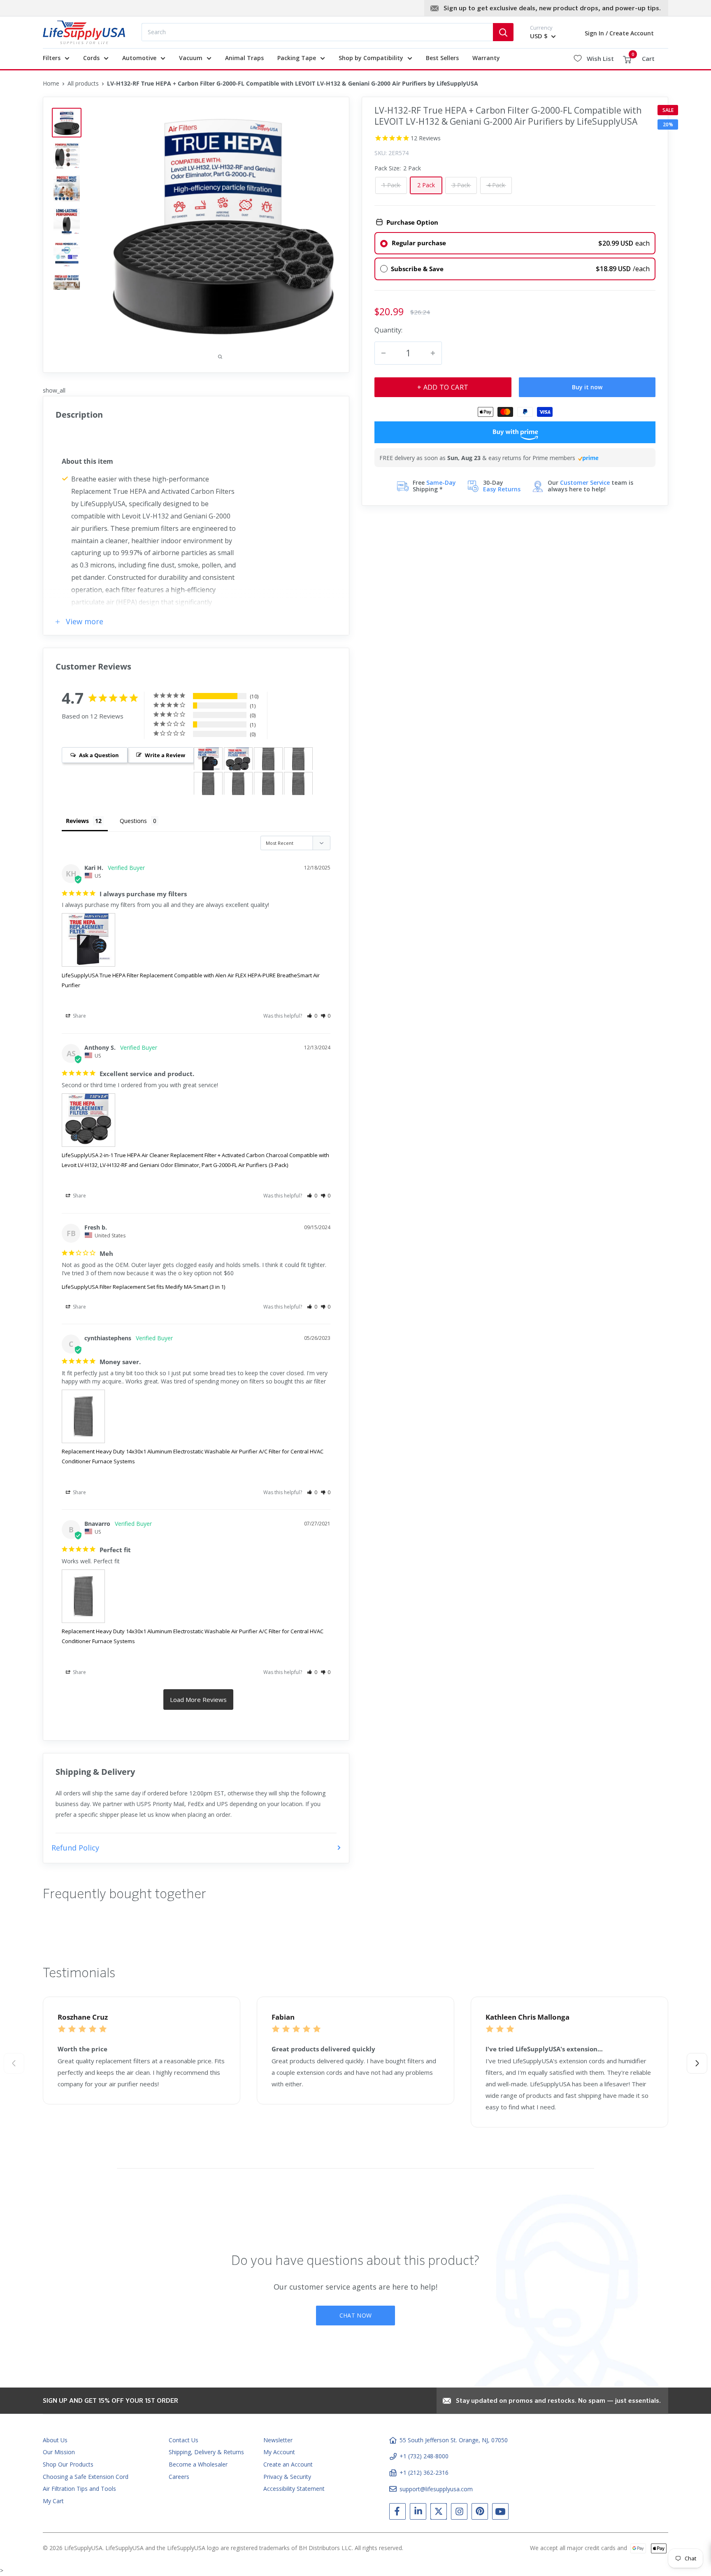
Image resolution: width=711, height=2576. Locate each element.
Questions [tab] (133, 821)
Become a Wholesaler (198, 2464)
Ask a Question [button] (99, 755)
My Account (279, 2452)
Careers (179, 2477)
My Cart (53, 2501)
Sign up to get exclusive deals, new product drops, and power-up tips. (552, 9)
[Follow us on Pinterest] (480, 2513)
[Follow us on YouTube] (500, 2513)
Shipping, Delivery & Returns (206, 2452)
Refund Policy (75, 1848)
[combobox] (317, 32)
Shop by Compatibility (371, 58)
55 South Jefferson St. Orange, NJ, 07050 (454, 2440)
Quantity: (388, 329)
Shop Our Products (68, 2464)
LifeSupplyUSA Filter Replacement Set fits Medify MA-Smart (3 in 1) (143, 1287)
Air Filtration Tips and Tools (79, 2489)
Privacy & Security (287, 2477)
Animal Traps (244, 58)
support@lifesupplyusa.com (436, 2489)
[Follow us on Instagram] (459, 2513)
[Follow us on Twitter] (439, 2513)
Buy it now (587, 387)
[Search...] (503, 32)
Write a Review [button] (165, 755)
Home (51, 83)
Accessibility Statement (294, 2489)
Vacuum (191, 58)
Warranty (486, 58)
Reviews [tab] (77, 821)
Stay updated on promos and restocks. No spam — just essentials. (558, 2401)
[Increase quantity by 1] (433, 353)
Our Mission (59, 2452)
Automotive (139, 58)
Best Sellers (442, 58)
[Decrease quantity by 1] (383, 353)
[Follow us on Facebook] (397, 2513)
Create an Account (288, 2464)
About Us (55, 2440)
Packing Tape (297, 58)
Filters (52, 58)
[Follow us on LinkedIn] (418, 2513)
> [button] (198, 1700)
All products (83, 83)
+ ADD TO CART (443, 387)
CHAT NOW (355, 2315)
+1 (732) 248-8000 (424, 2456)
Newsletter (278, 2440)
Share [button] (79, 1016)
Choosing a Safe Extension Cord (86, 2477)
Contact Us (184, 2440)
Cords (91, 58)
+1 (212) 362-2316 (424, 2473)
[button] (312, 1016)
